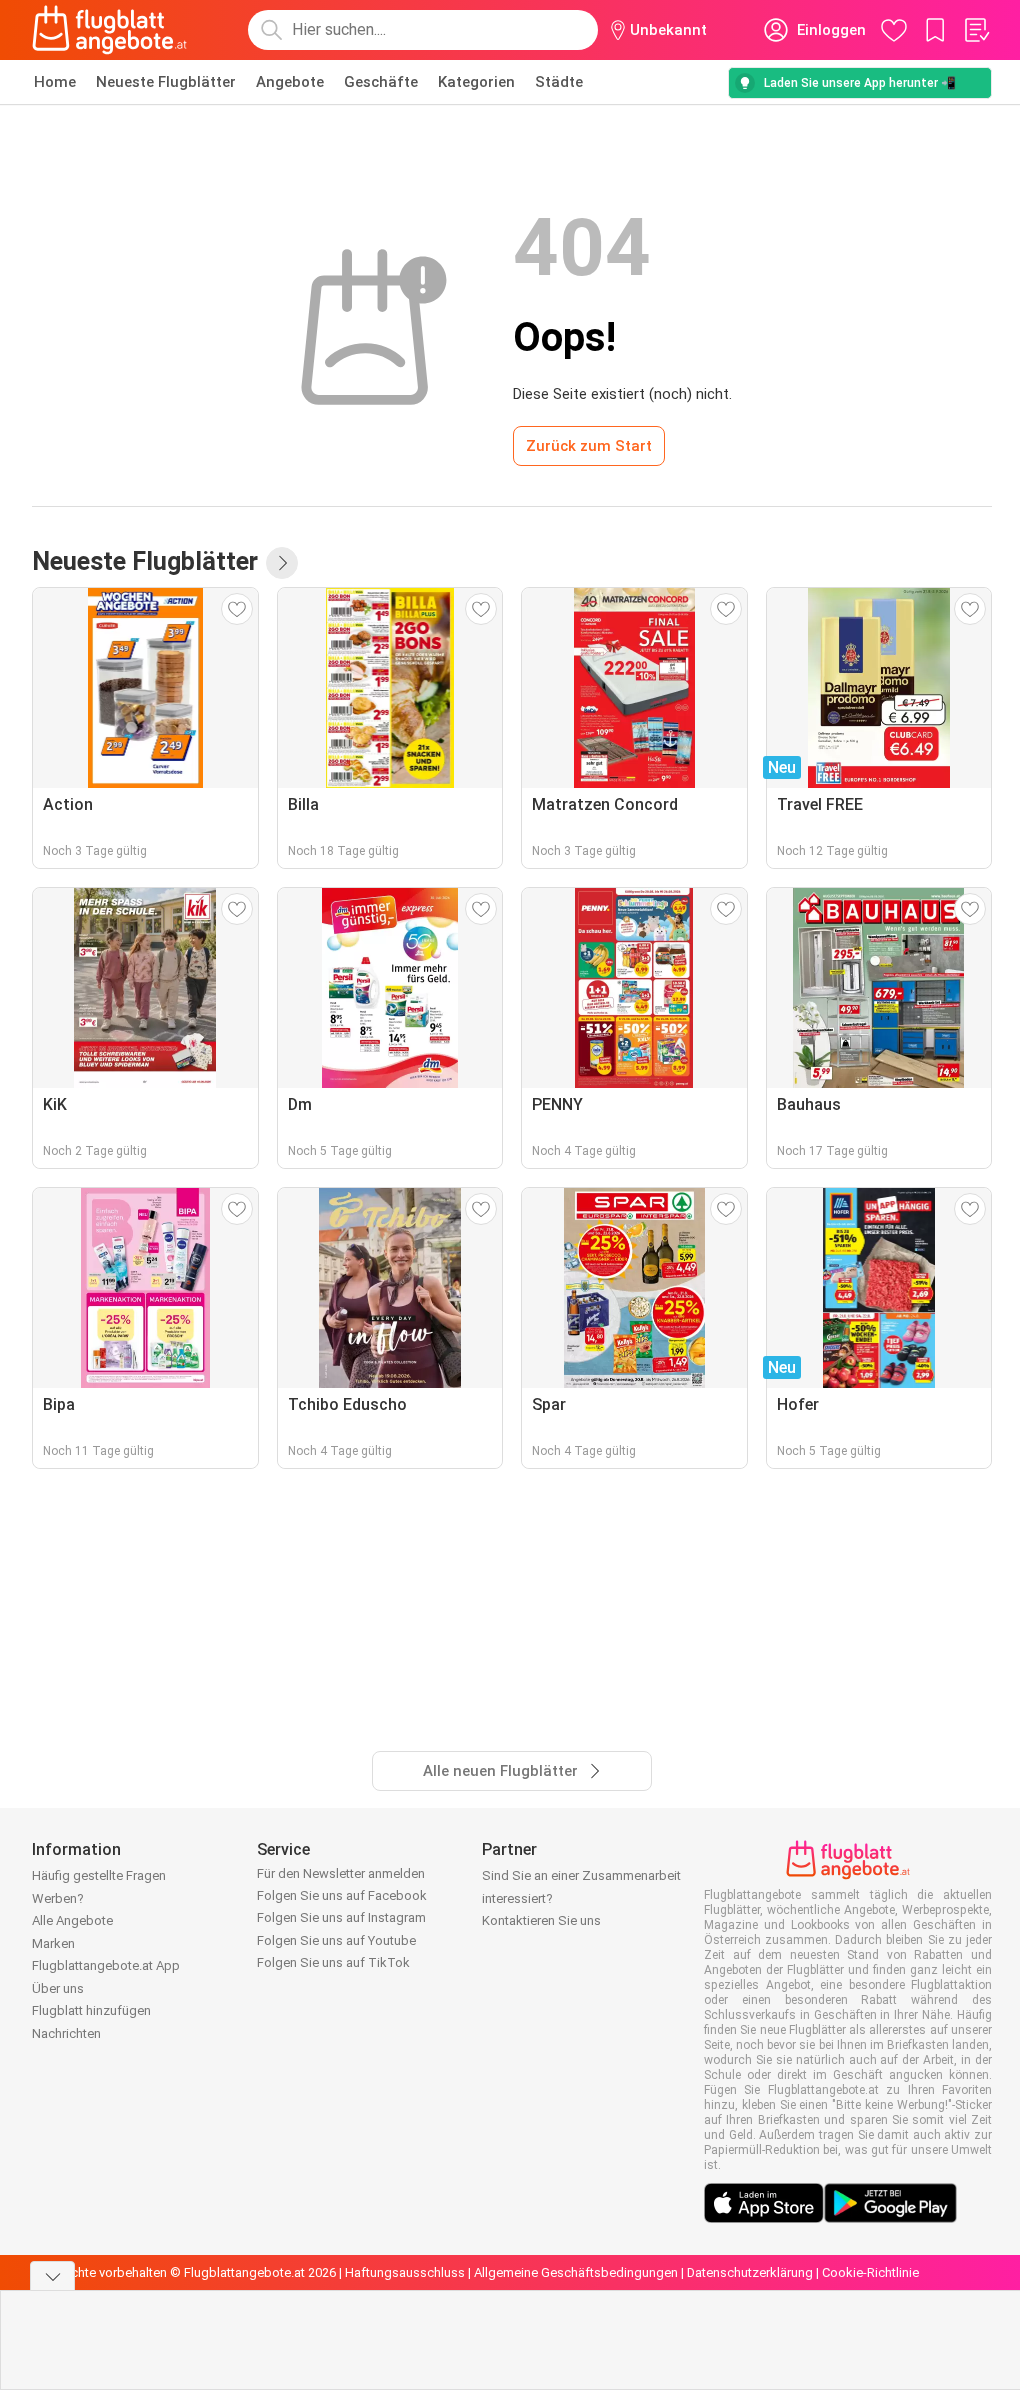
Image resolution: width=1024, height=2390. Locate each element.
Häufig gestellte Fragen (99, 1875)
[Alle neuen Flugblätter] (282, 563)
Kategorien (476, 82)
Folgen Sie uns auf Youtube (336, 1940)
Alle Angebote (72, 1920)
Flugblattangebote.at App (106, 1965)
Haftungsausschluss (405, 2272)
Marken (53, 1943)
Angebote (290, 82)
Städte (559, 82)
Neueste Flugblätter (166, 82)
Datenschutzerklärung (750, 2272)
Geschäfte (381, 82)
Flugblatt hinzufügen (91, 2010)
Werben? (58, 1898)
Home (55, 82)
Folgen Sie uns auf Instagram (341, 1917)
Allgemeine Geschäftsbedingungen (576, 2272)
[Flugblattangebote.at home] (109, 30)
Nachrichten (66, 2033)
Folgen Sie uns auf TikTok (333, 1962)
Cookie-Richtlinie (870, 2272)
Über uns (58, 1988)
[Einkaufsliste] (976, 30)
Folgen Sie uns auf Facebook (342, 1895)
